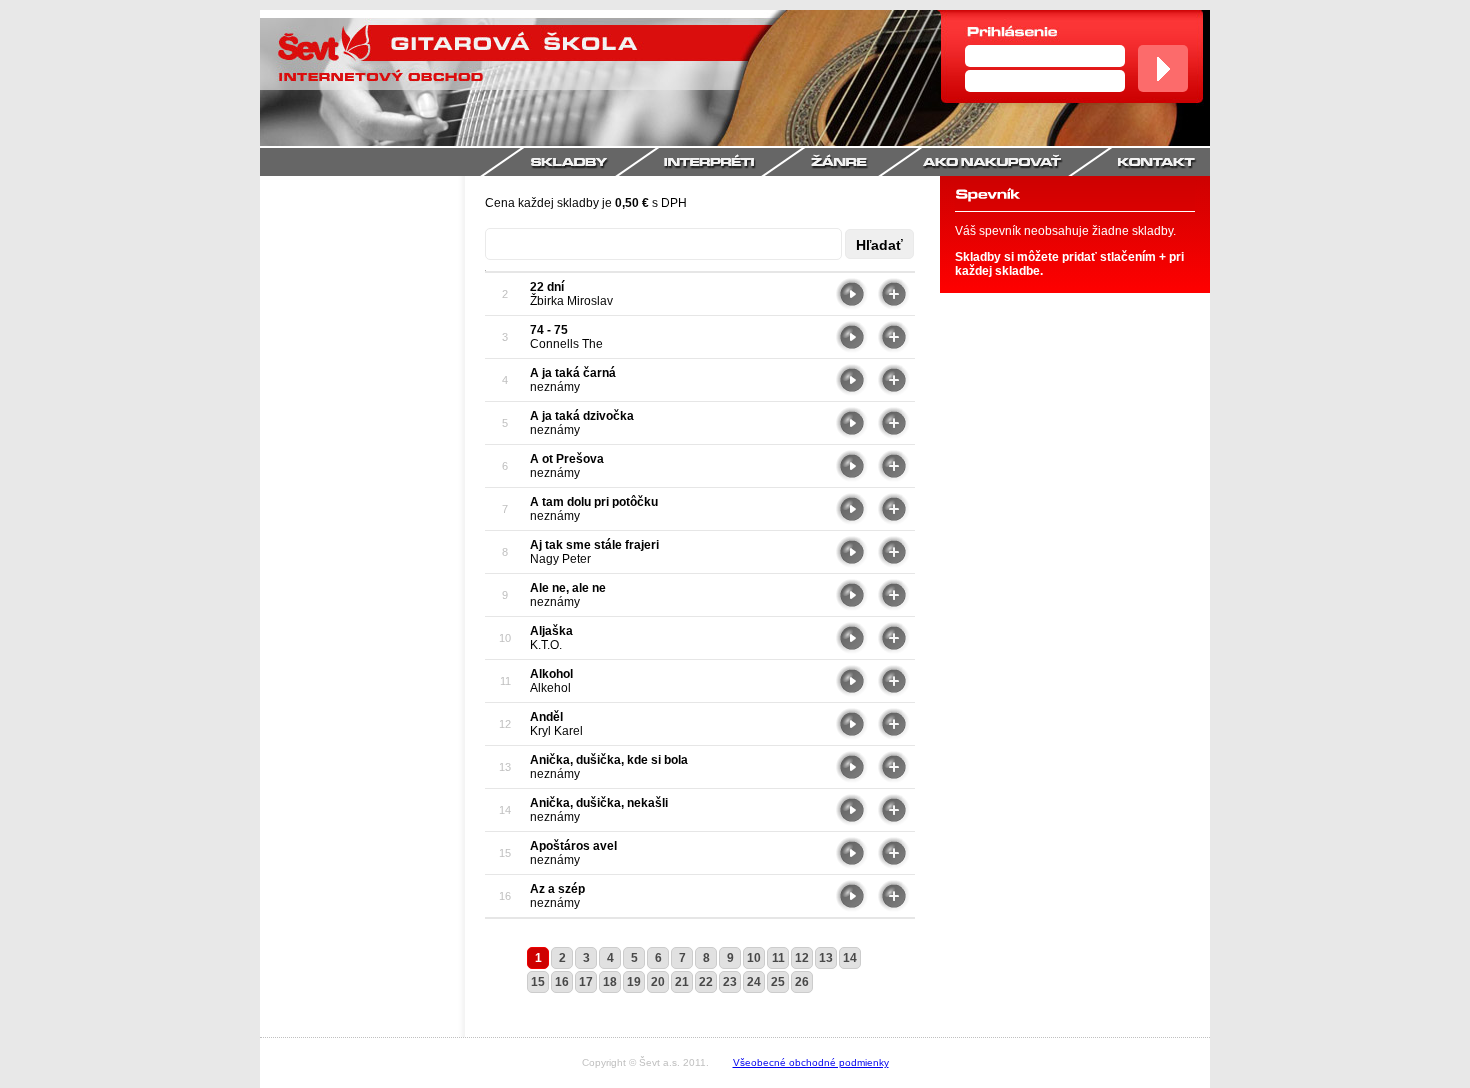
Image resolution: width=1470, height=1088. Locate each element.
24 (754, 982)
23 (730, 982)
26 (802, 982)
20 (658, 982)
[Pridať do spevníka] (894, 306)
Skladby (569, 162)
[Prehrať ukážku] (852, 306)
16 (562, 982)
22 (706, 982)
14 (850, 958)
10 (754, 958)
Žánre (863, 162)
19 (634, 982)
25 (778, 982)
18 (610, 982)
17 (586, 982)
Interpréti (732, 162)
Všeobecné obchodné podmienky (811, 1062)
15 (538, 982)
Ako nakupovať (1017, 162)
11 (778, 958)
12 (802, 958)
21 (682, 982)
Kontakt (1160, 162)
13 (826, 958)
